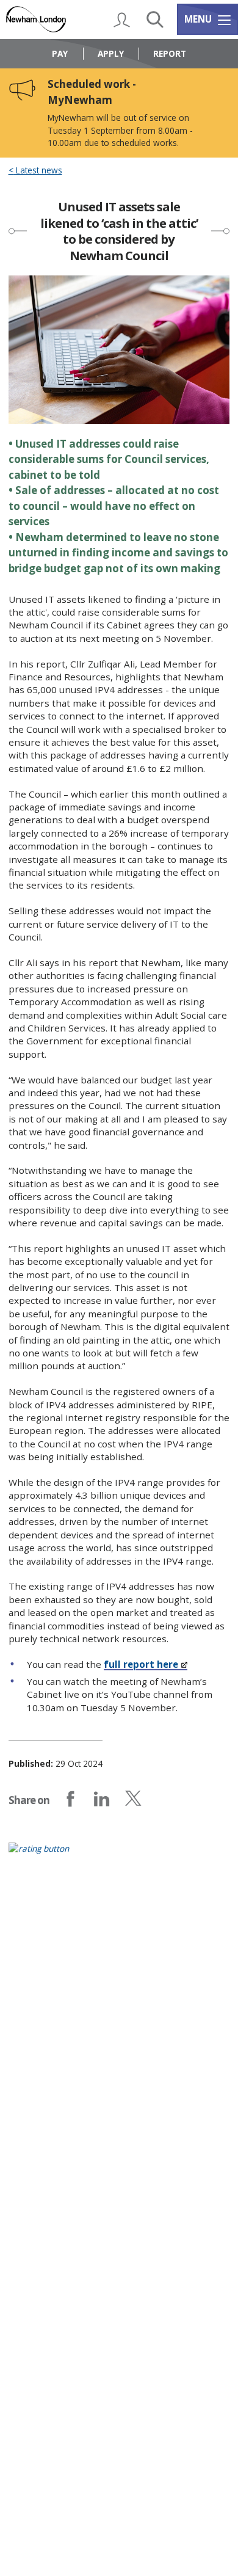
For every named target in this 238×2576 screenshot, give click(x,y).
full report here (141, 1664)
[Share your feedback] (119, 1856)
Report (170, 53)
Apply (111, 53)
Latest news (38, 170)
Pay (60, 53)
